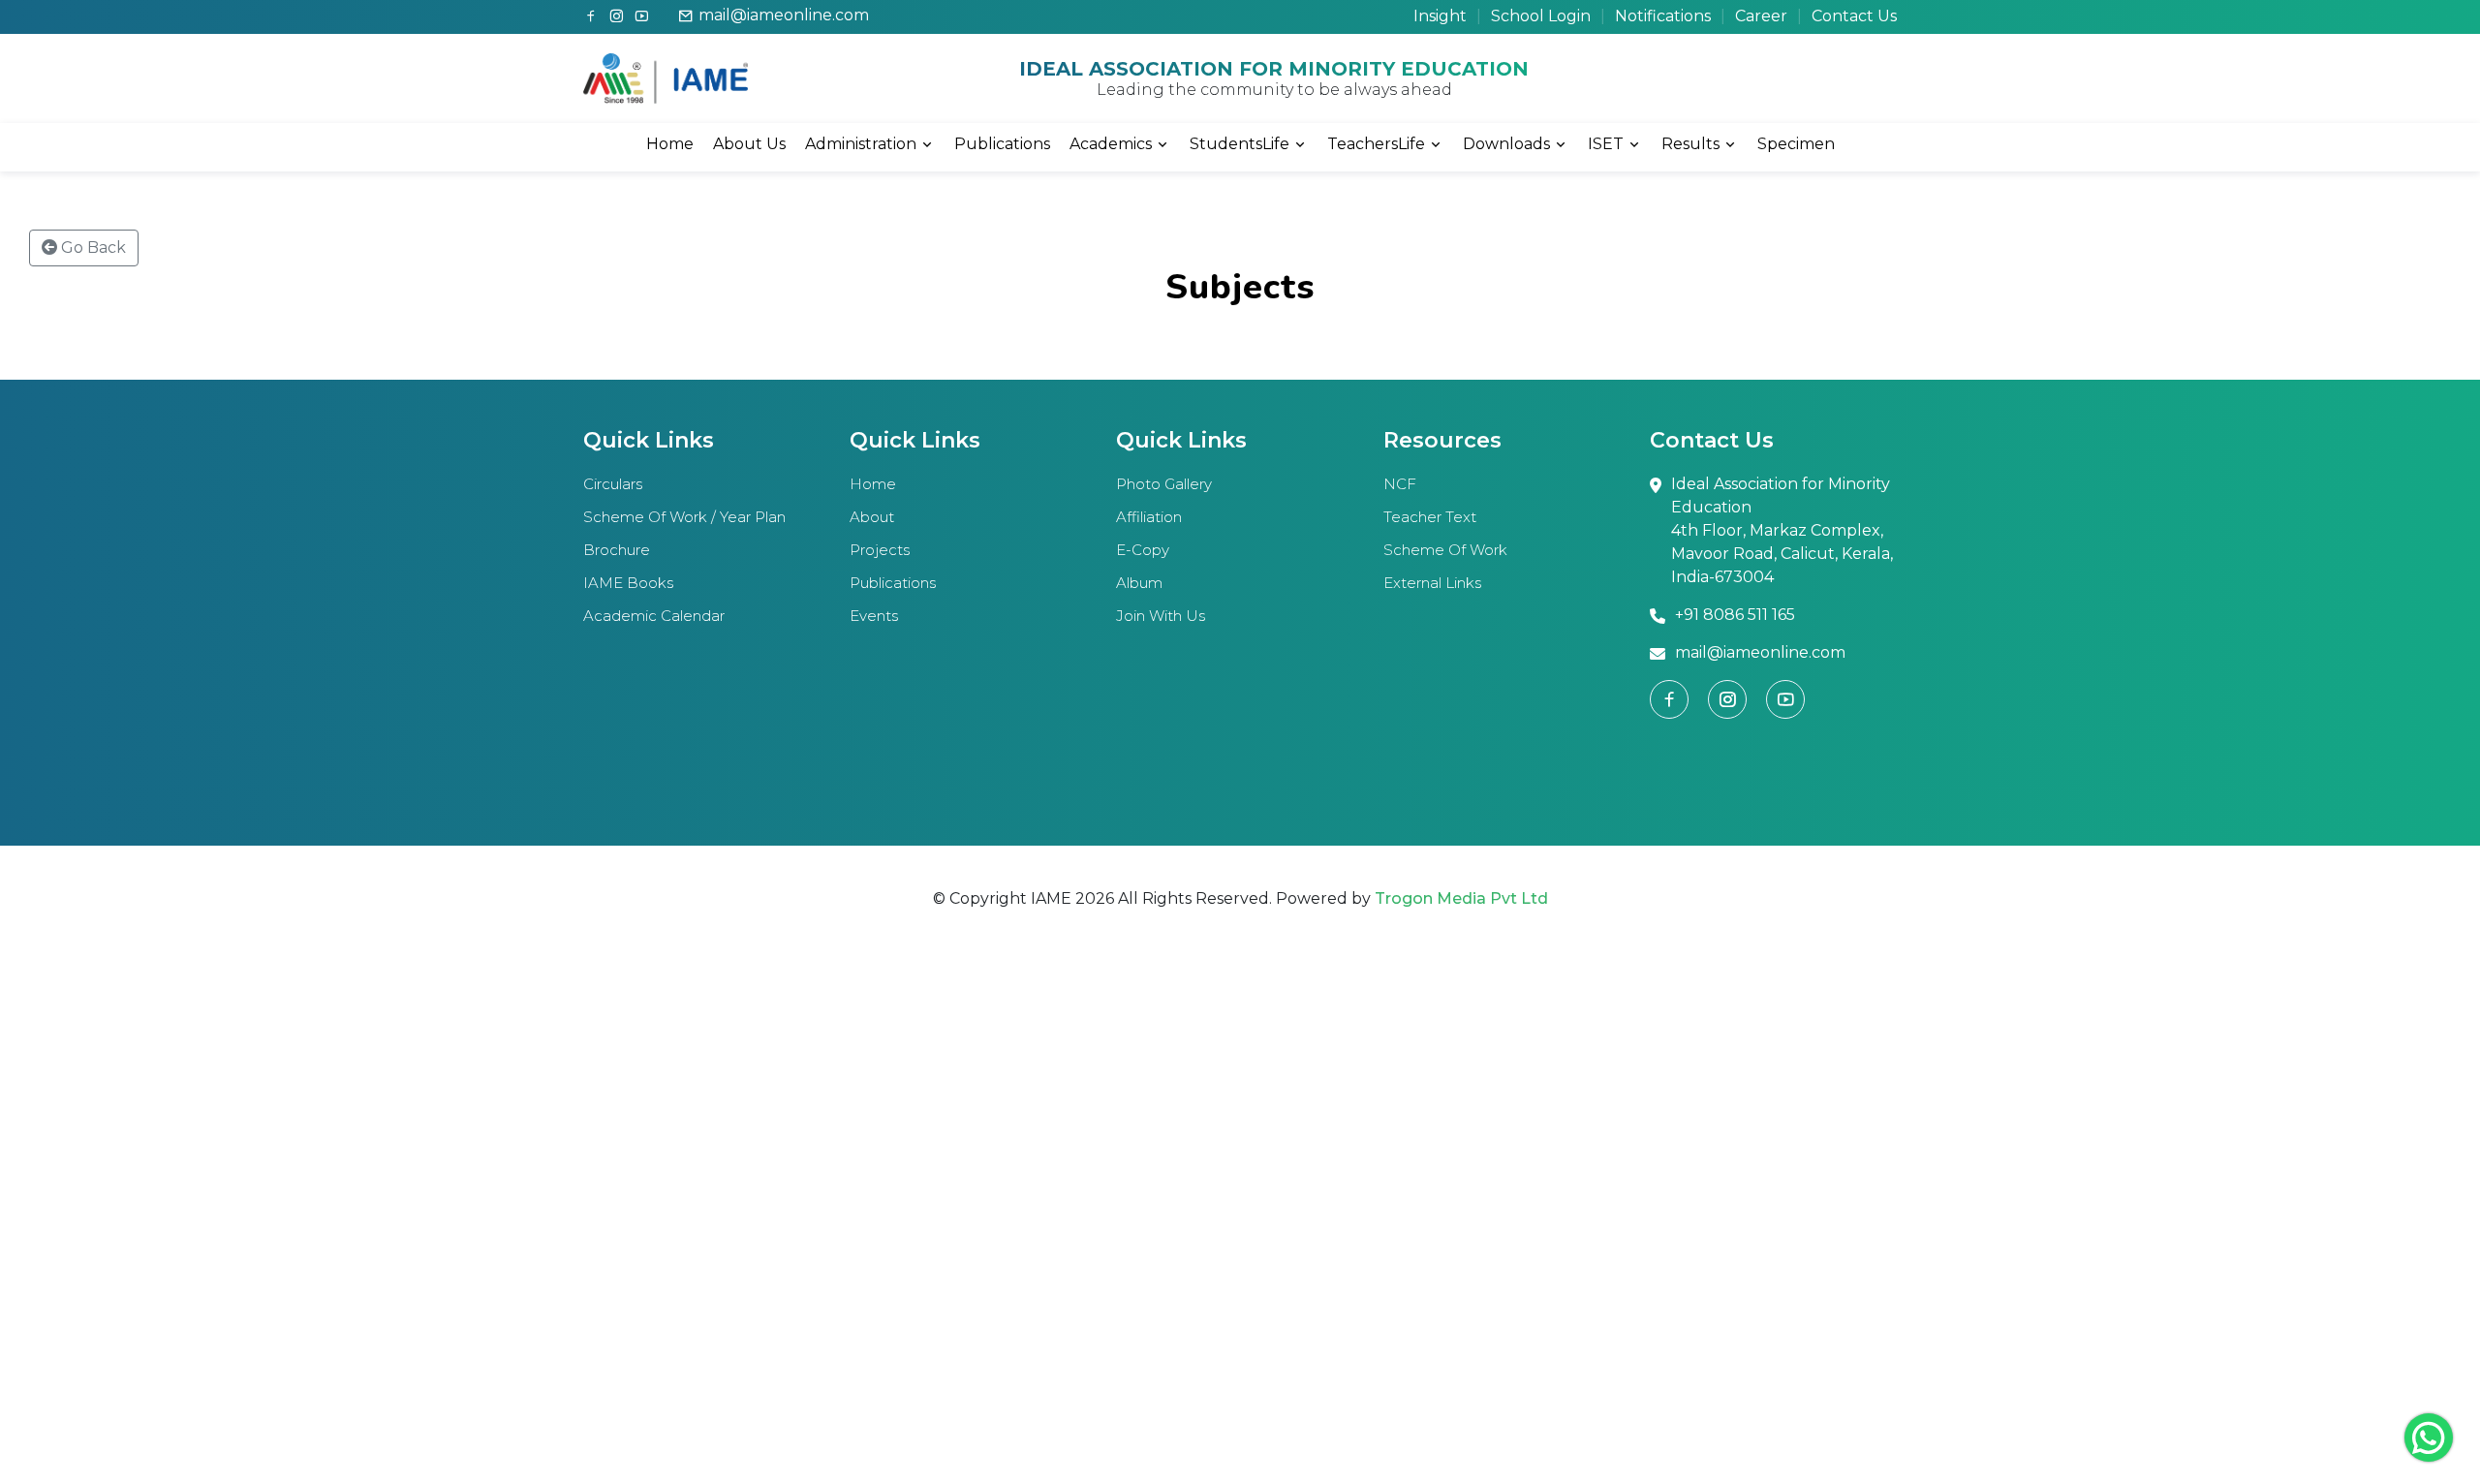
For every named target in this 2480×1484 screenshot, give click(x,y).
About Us (749, 144)
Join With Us (1161, 616)
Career (1761, 16)
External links (1432, 583)
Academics (1111, 144)
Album (1139, 583)
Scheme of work (1445, 550)
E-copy (1143, 550)
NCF (1400, 484)
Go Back (92, 247)
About (872, 517)
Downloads (1506, 144)
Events (874, 616)
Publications (1002, 144)
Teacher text (1430, 517)
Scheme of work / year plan (684, 517)
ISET (1606, 144)
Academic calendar (654, 616)
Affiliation (1149, 517)
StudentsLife (1240, 144)
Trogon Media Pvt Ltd (1461, 898)
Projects (880, 550)
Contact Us (1854, 16)
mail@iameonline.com (784, 15)
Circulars (613, 484)
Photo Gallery (1164, 484)
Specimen (1796, 144)
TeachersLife (1376, 144)
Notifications (1663, 16)
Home (670, 144)
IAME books (628, 583)
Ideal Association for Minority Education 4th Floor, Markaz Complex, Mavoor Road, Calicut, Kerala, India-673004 (1782, 530)
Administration (861, 144)
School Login (1541, 16)
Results (1690, 144)
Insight (1440, 16)
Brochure (617, 550)
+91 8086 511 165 (1735, 615)
